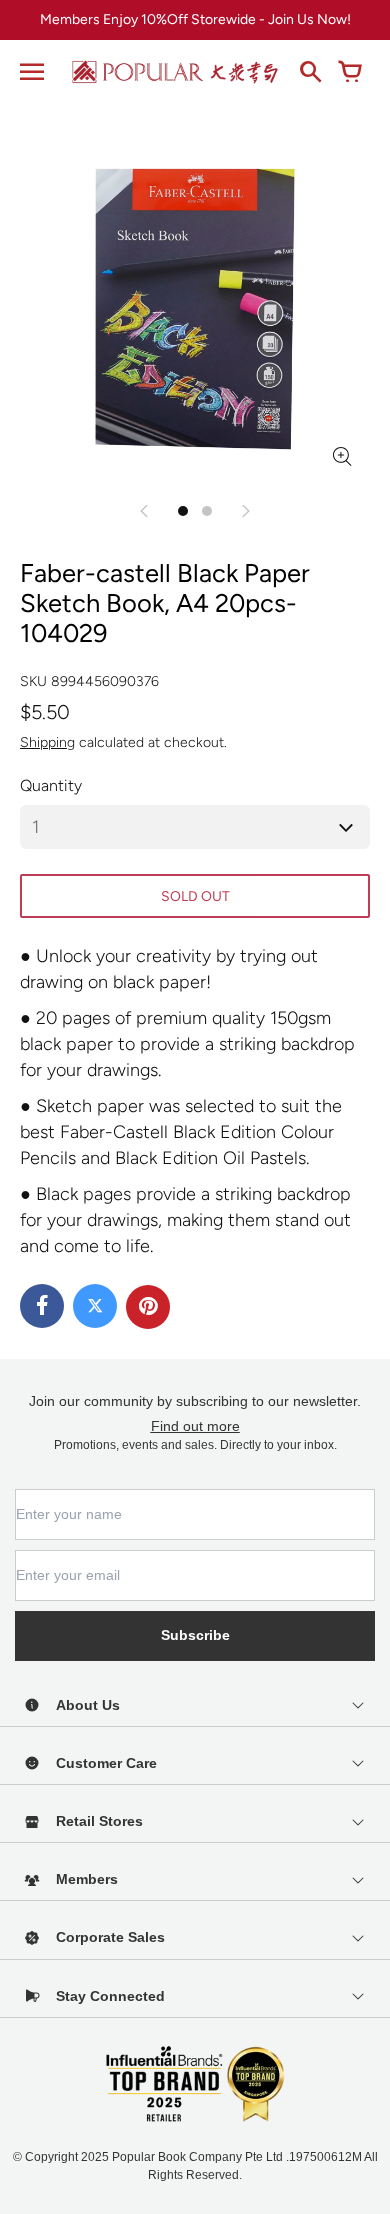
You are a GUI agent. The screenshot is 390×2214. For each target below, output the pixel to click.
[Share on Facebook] (42, 1306)
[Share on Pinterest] (148, 1307)
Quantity (51, 785)
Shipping (47, 742)
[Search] (310, 72)
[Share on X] (95, 1306)
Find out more (195, 1426)
